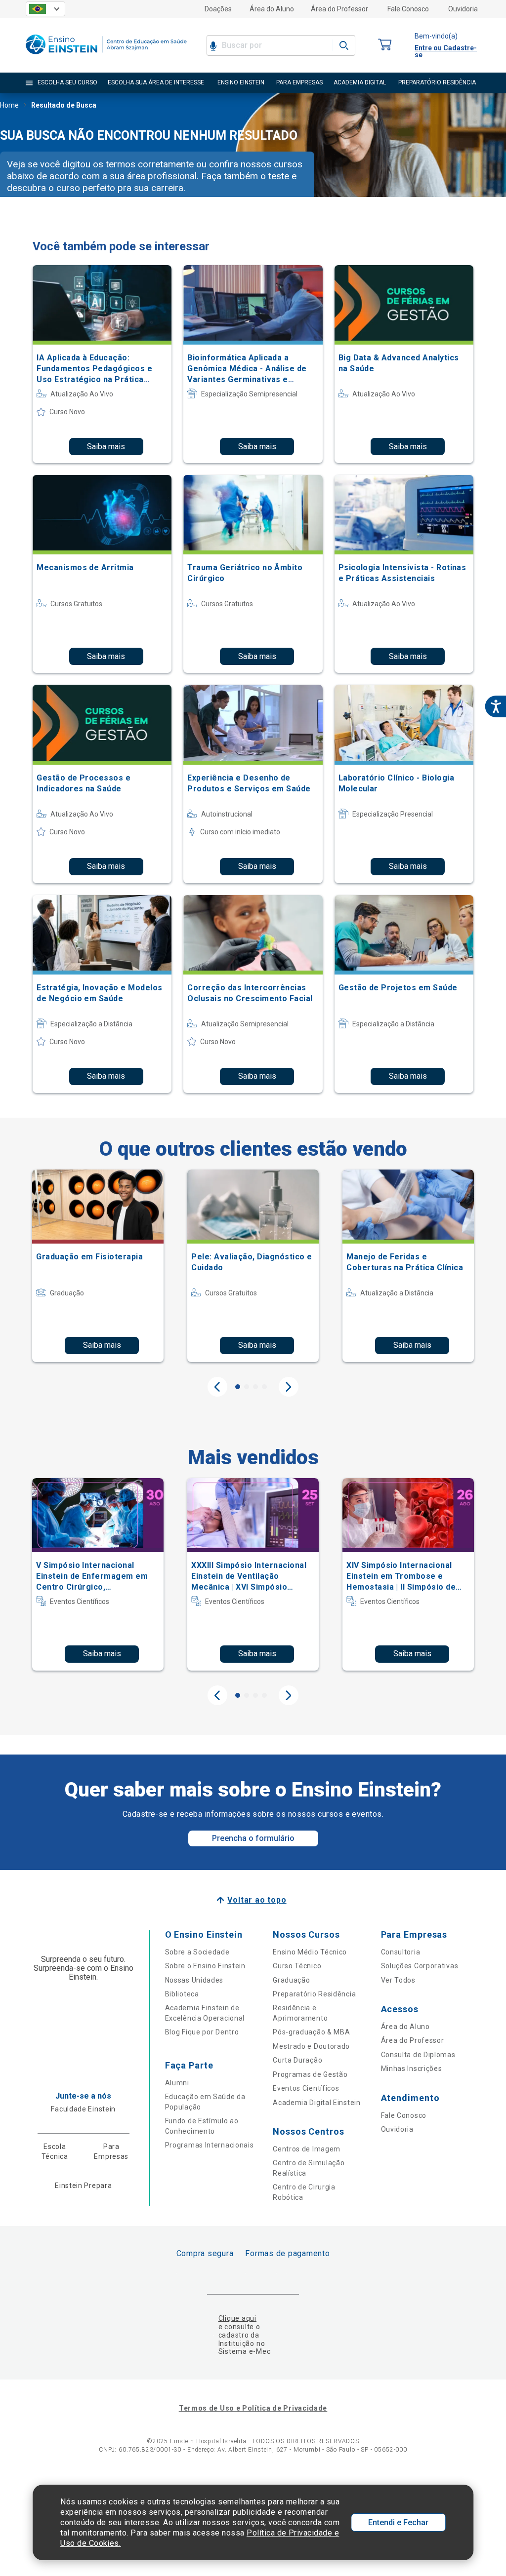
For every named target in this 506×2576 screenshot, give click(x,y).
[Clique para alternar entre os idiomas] (45, 9)
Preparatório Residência (314, 1994)
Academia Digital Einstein (317, 2103)
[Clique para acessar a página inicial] (106, 57)
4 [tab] (264, 1387)
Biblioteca (182, 1994)
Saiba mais (106, 447)
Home (9, 105)
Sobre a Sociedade (197, 1952)
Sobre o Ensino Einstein (205, 1966)
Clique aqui (237, 2318)
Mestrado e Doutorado (311, 2046)
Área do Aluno (272, 9)
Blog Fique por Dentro (202, 2032)
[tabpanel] (98, 1266)
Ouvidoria (463, 9)
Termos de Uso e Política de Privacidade (253, 2408)
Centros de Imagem (307, 2149)
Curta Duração (297, 2060)
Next (289, 1387)
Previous (217, 1387)
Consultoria (401, 1952)
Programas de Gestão (310, 2074)
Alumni (177, 2083)
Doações (218, 9)
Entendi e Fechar (398, 2522)
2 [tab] (247, 1387)
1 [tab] (238, 1387)
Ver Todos (398, 1980)
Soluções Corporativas (420, 1966)
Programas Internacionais (210, 2145)
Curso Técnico (297, 1966)
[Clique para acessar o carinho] (385, 45)
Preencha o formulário (253, 1838)
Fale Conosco (408, 9)
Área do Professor (339, 9)
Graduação (291, 1980)
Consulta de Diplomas (418, 2055)
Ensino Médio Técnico (310, 1952)
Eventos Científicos (306, 2088)
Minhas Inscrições (412, 2069)
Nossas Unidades (194, 1980)
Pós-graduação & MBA (311, 2032)
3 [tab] (255, 1387)
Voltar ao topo (257, 1900)
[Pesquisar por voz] (213, 45)
